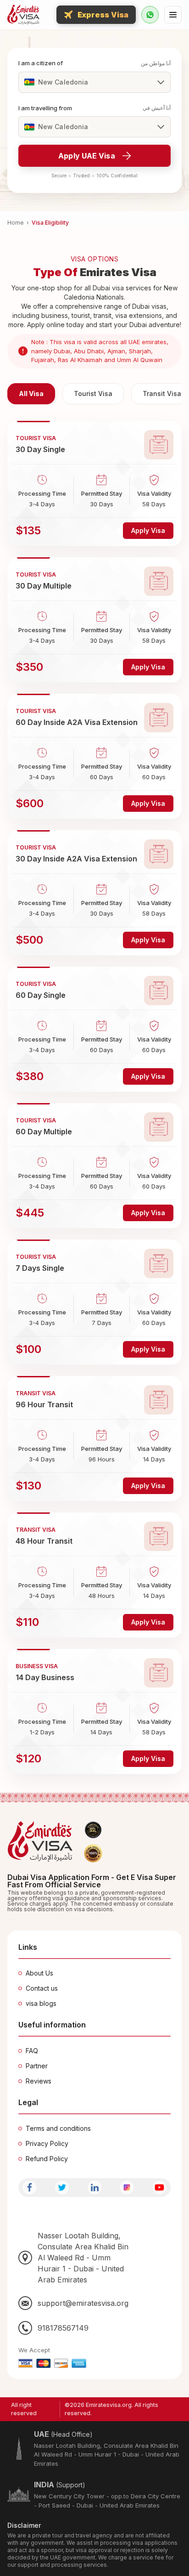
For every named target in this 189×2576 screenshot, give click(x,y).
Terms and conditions (58, 2128)
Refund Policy (47, 2159)
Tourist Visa (93, 393)
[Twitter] (62, 2188)
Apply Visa (148, 530)
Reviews (39, 2081)
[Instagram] (127, 2188)
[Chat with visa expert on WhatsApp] (150, 15)
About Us (39, 1973)
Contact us (42, 1988)
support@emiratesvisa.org (83, 2303)
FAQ (32, 2051)
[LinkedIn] (95, 2188)
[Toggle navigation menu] (173, 15)
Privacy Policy (47, 2143)
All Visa (31, 393)
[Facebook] (30, 2188)
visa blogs (41, 2003)
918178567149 (63, 2328)
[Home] (23, 15)
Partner (37, 2066)
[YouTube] (159, 2188)
